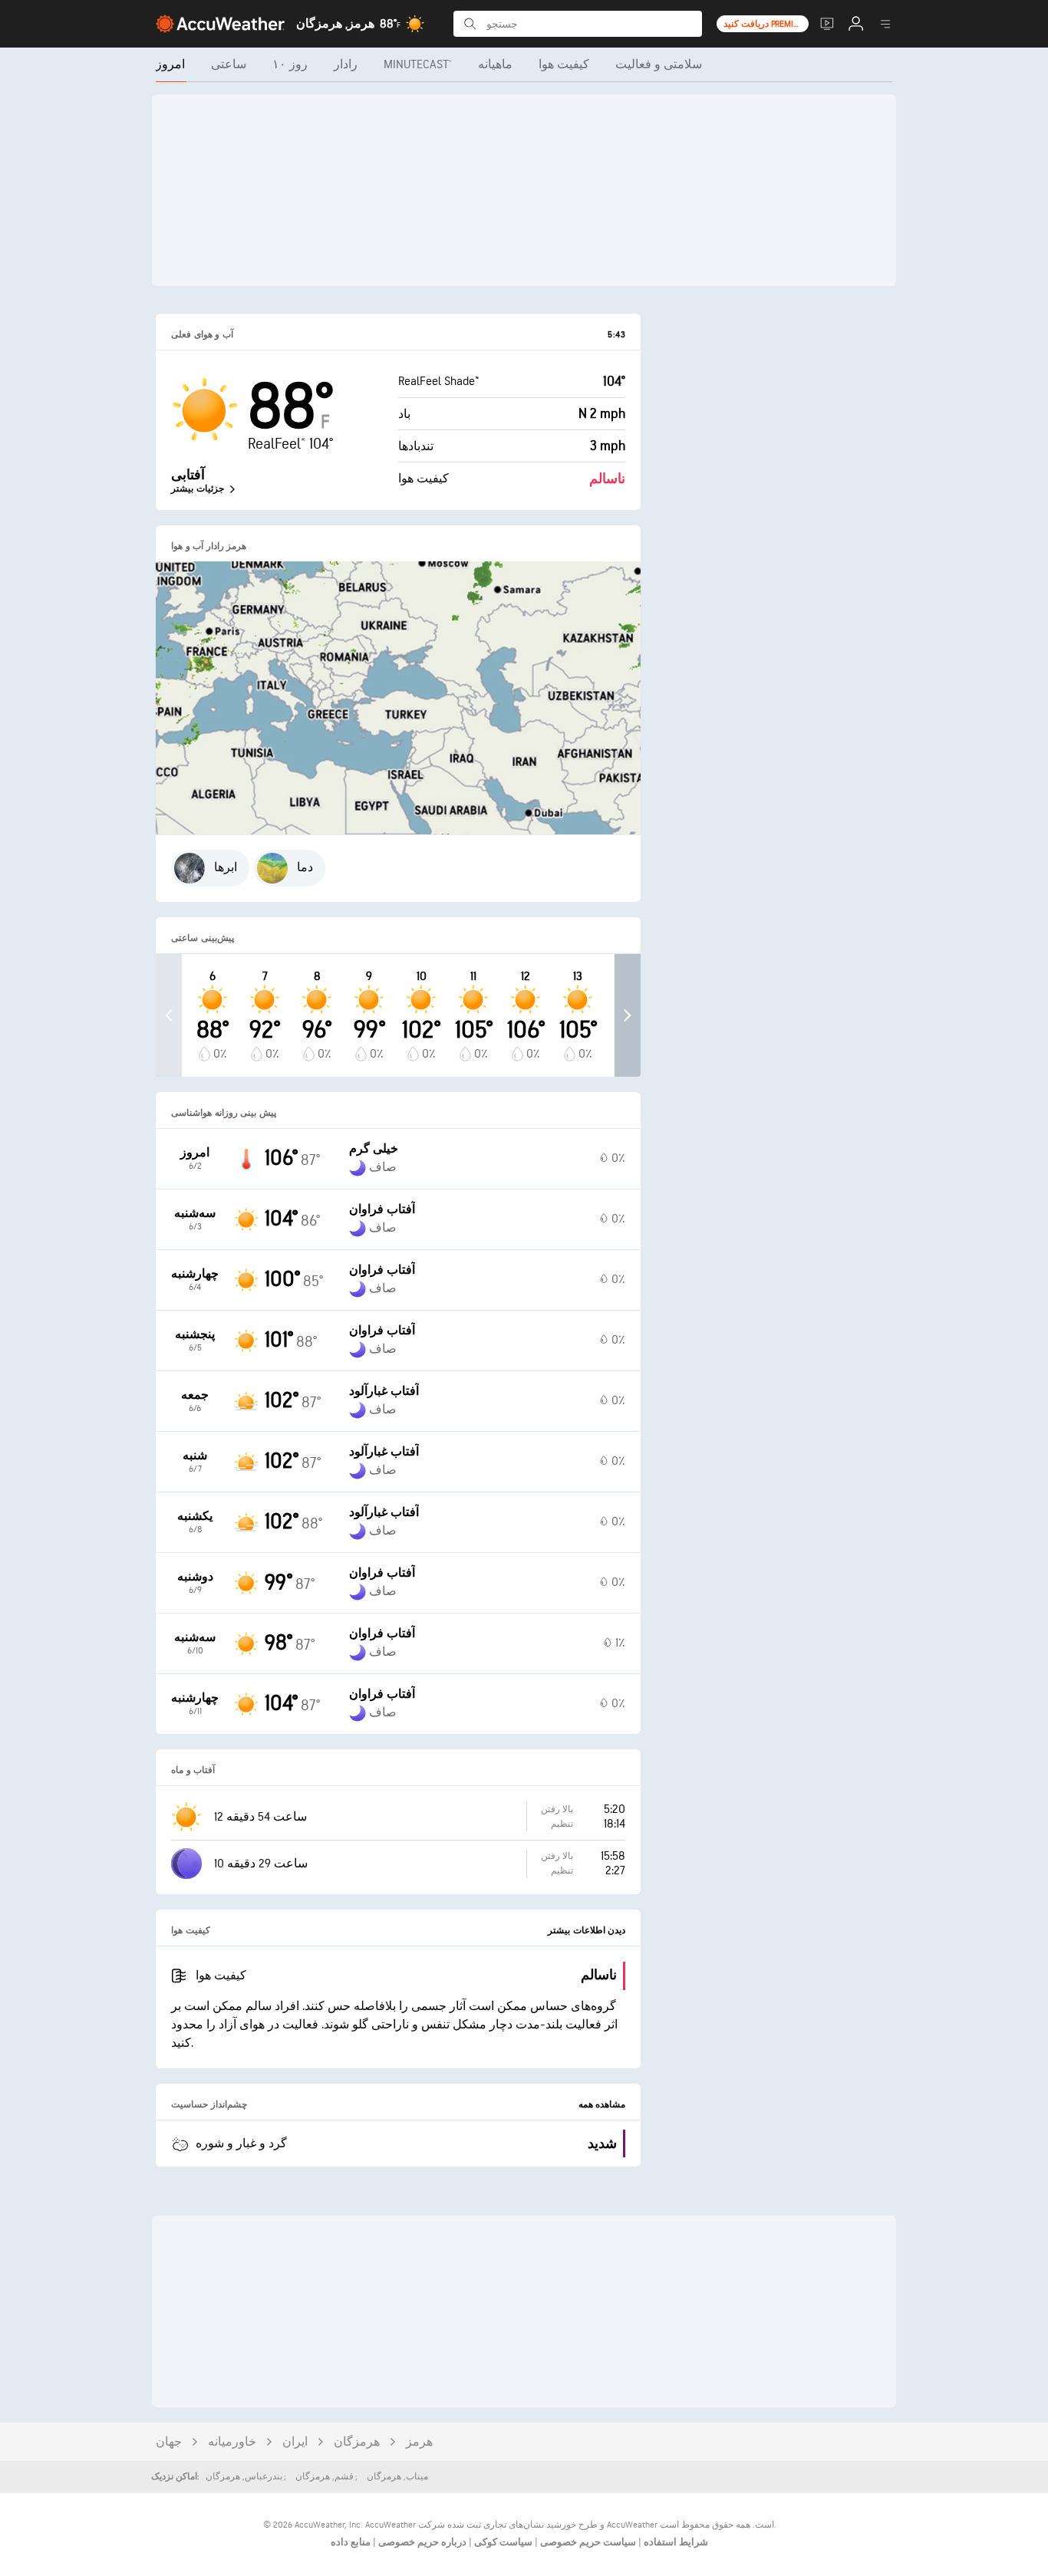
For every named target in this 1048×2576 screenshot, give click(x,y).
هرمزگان (357, 2442)
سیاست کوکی (502, 2542)
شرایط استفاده (675, 2542)
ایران (295, 2442)
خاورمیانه (232, 2442)
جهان (169, 2442)
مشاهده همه (602, 2105)
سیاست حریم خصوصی (587, 2542)
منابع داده (351, 2542)
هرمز (419, 2442)
